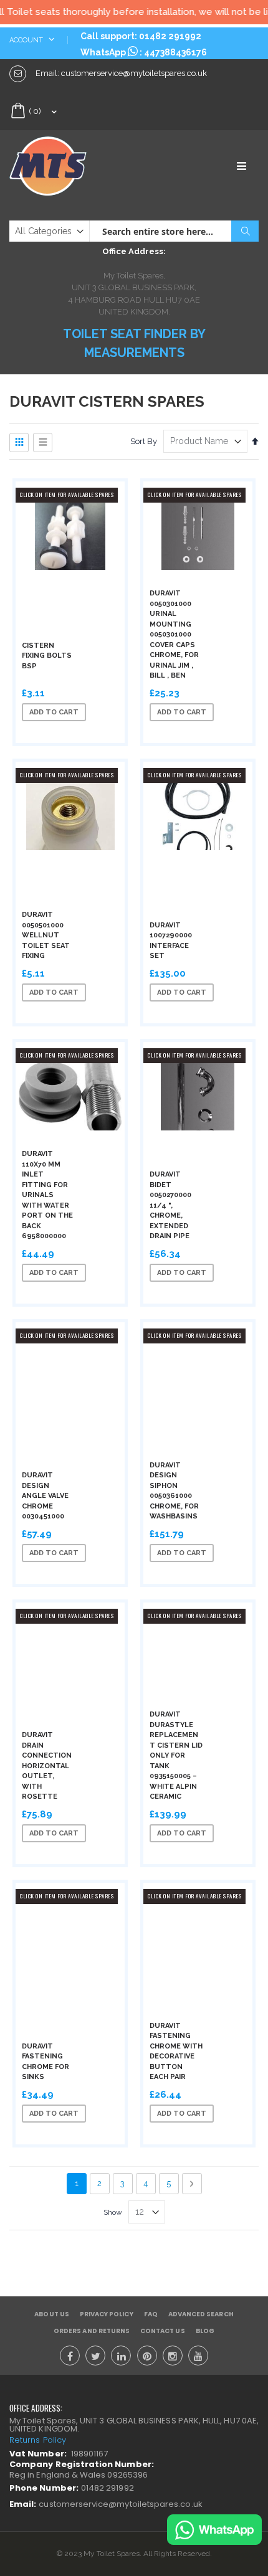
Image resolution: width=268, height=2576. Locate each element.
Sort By (144, 441)
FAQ (151, 2314)
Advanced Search (201, 2314)
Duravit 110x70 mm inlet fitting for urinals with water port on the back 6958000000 (47, 1195)
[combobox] (174, 231)
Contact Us (163, 2331)
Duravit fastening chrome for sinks (45, 2062)
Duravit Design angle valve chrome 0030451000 (45, 1496)
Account (27, 40)
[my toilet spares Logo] (72, 166)
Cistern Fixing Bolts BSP (47, 656)
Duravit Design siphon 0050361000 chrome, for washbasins (174, 1491)
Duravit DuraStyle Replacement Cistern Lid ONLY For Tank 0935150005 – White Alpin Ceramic (176, 1755)
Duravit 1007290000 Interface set (171, 941)
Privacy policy (107, 2314)
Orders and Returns (92, 2331)
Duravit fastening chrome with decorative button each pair (176, 2052)
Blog (205, 2331)
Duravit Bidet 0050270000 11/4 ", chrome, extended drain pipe (170, 1205)
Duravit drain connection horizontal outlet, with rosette (47, 1766)
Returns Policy (38, 2440)
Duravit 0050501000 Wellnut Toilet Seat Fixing (46, 935)
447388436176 (175, 52)
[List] (43, 443)
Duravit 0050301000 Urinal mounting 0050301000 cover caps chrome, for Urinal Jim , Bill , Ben (174, 634)
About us (51, 2314)
